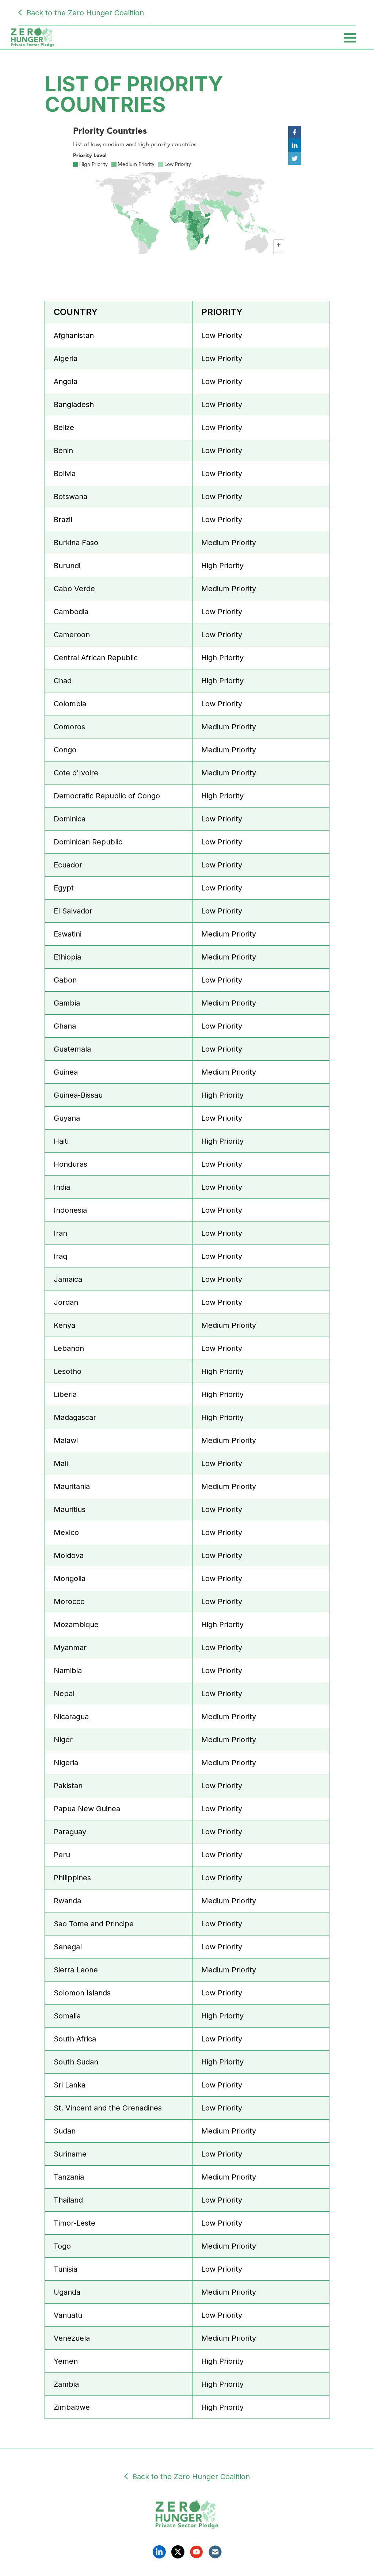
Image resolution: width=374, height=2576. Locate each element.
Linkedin (159, 2552)
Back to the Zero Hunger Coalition (85, 13)
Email (215, 2552)
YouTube (196, 2552)
